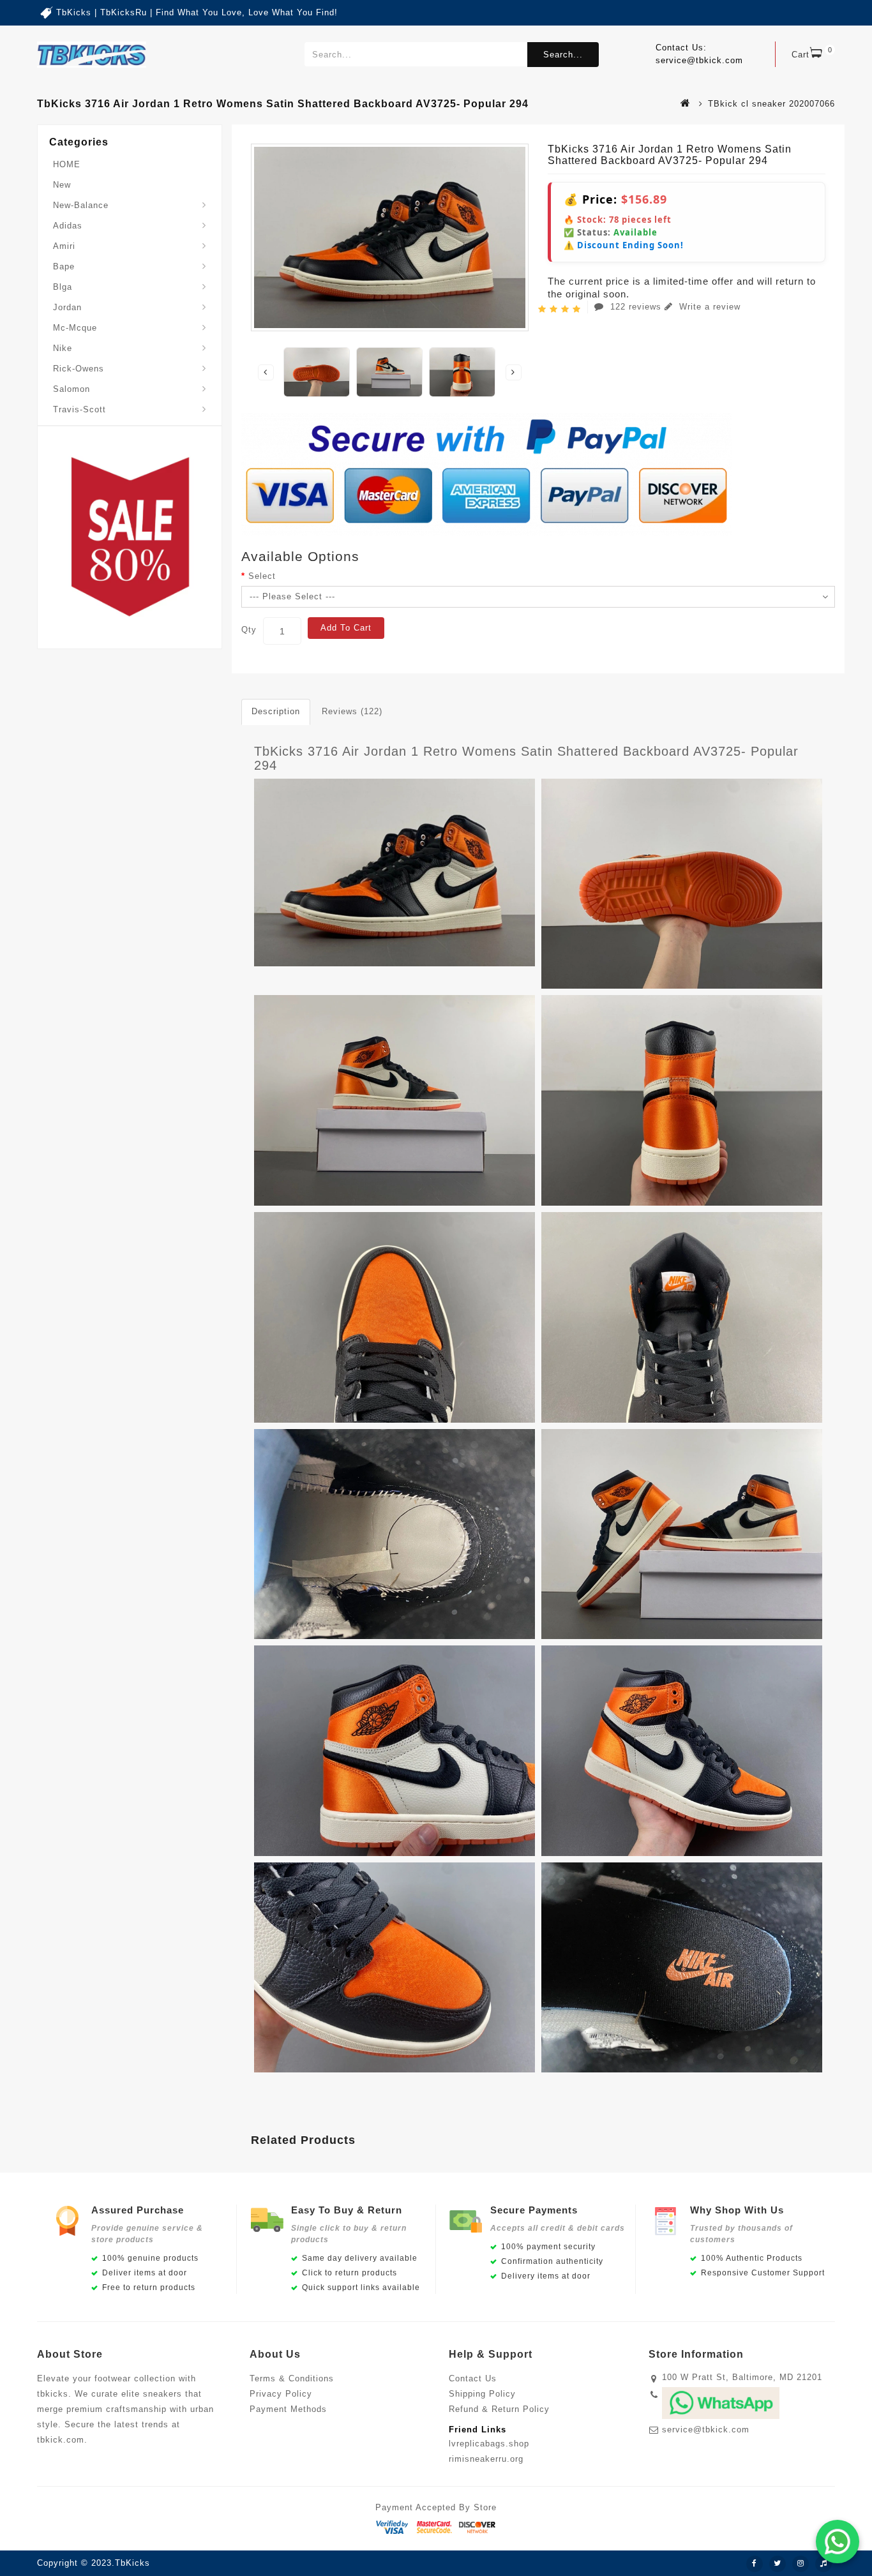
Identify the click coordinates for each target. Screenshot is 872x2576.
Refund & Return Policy (499, 2409)
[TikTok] (823, 2564)
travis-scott (79, 409)
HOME (67, 164)
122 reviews (636, 307)
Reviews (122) (352, 711)
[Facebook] (755, 2564)
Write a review (708, 307)
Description (276, 711)
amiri (64, 246)
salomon (71, 389)
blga (63, 287)
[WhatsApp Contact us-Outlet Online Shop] (838, 2542)
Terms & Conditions (292, 2378)
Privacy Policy (281, 2394)
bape (64, 266)
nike (63, 348)
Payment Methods (288, 2409)
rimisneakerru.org (486, 2459)
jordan (67, 307)
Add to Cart (346, 628)
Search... (563, 55)
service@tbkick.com (706, 2430)
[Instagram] (801, 2564)
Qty (249, 630)
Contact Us (473, 2378)
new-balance (81, 205)
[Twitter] (778, 2564)
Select (262, 576)
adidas (68, 226)
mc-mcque (75, 328)
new (62, 185)
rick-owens (79, 369)
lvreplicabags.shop (489, 2444)
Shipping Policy (482, 2394)
